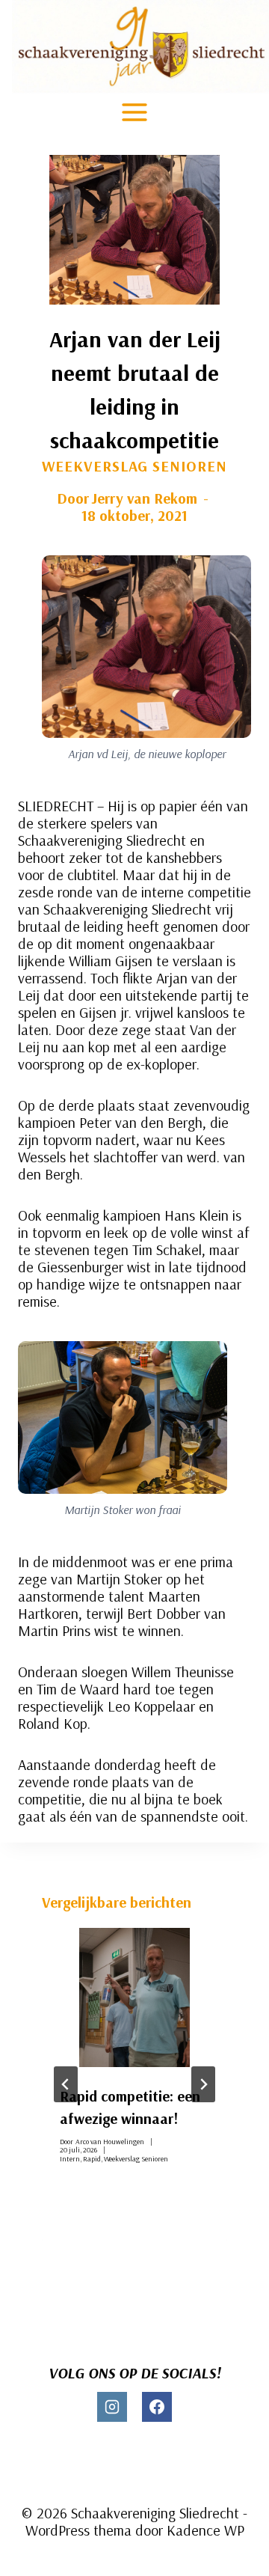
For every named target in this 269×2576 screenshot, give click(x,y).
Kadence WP (205, 2530)
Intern (70, 2159)
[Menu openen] (135, 112)
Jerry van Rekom (144, 498)
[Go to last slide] (66, 2084)
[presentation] (134, 1997)
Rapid (92, 2159)
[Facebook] (157, 2407)
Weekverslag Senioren (134, 466)
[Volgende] (203, 2084)
